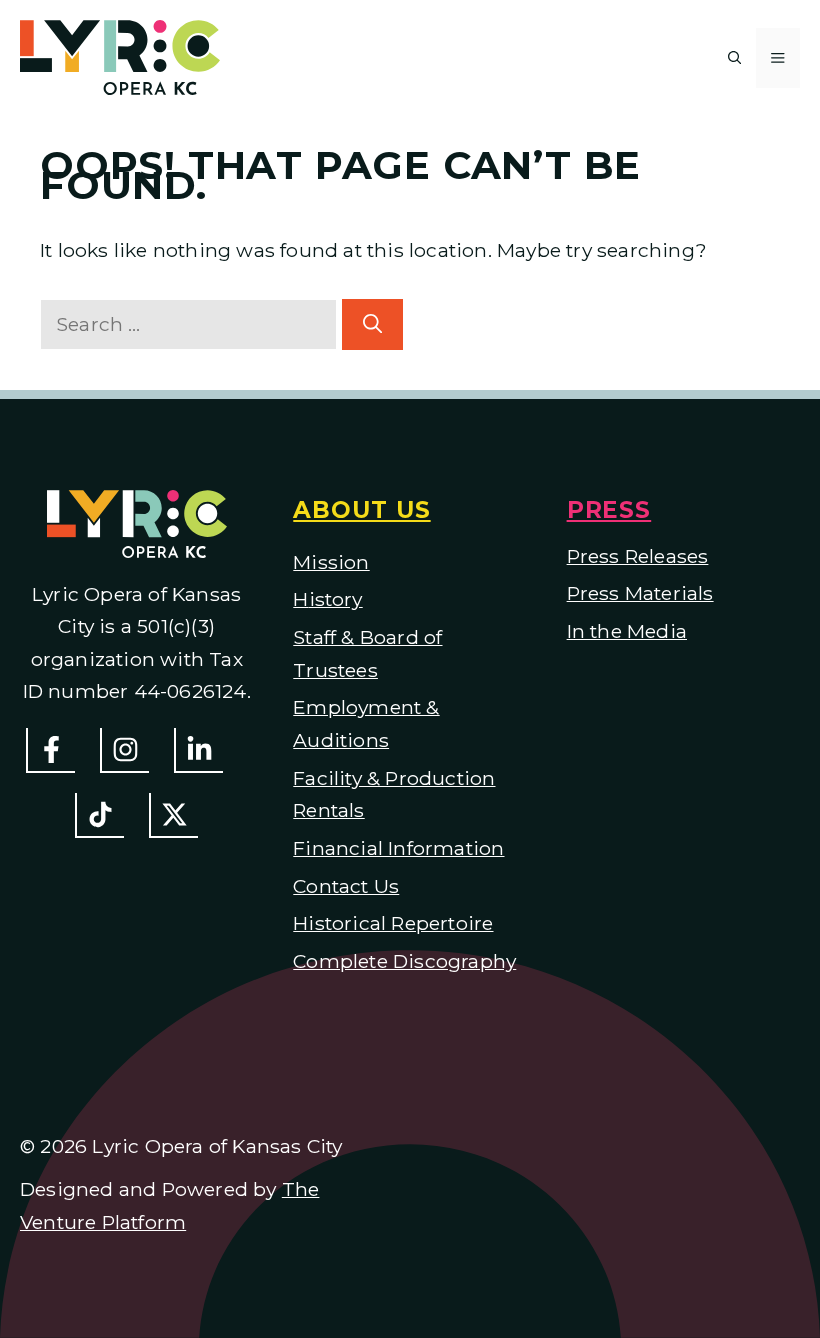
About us (361, 510)
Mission (331, 562)
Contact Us (346, 886)
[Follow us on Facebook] (50, 750)
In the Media (627, 631)
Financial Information (398, 848)
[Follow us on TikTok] (99, 815)
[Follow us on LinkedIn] (198, 750)
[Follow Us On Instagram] (124, 750)
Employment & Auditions (366, 723)
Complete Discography (404, 961)
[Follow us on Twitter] (173, 815)
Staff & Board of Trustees (367, 653)
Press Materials (640, 593)
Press (609, 510)
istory (336, 599)
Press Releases (638, 556)
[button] (735, 58)
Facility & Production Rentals (394, 794)
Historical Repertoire (393, 923)
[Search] (372, 324)
